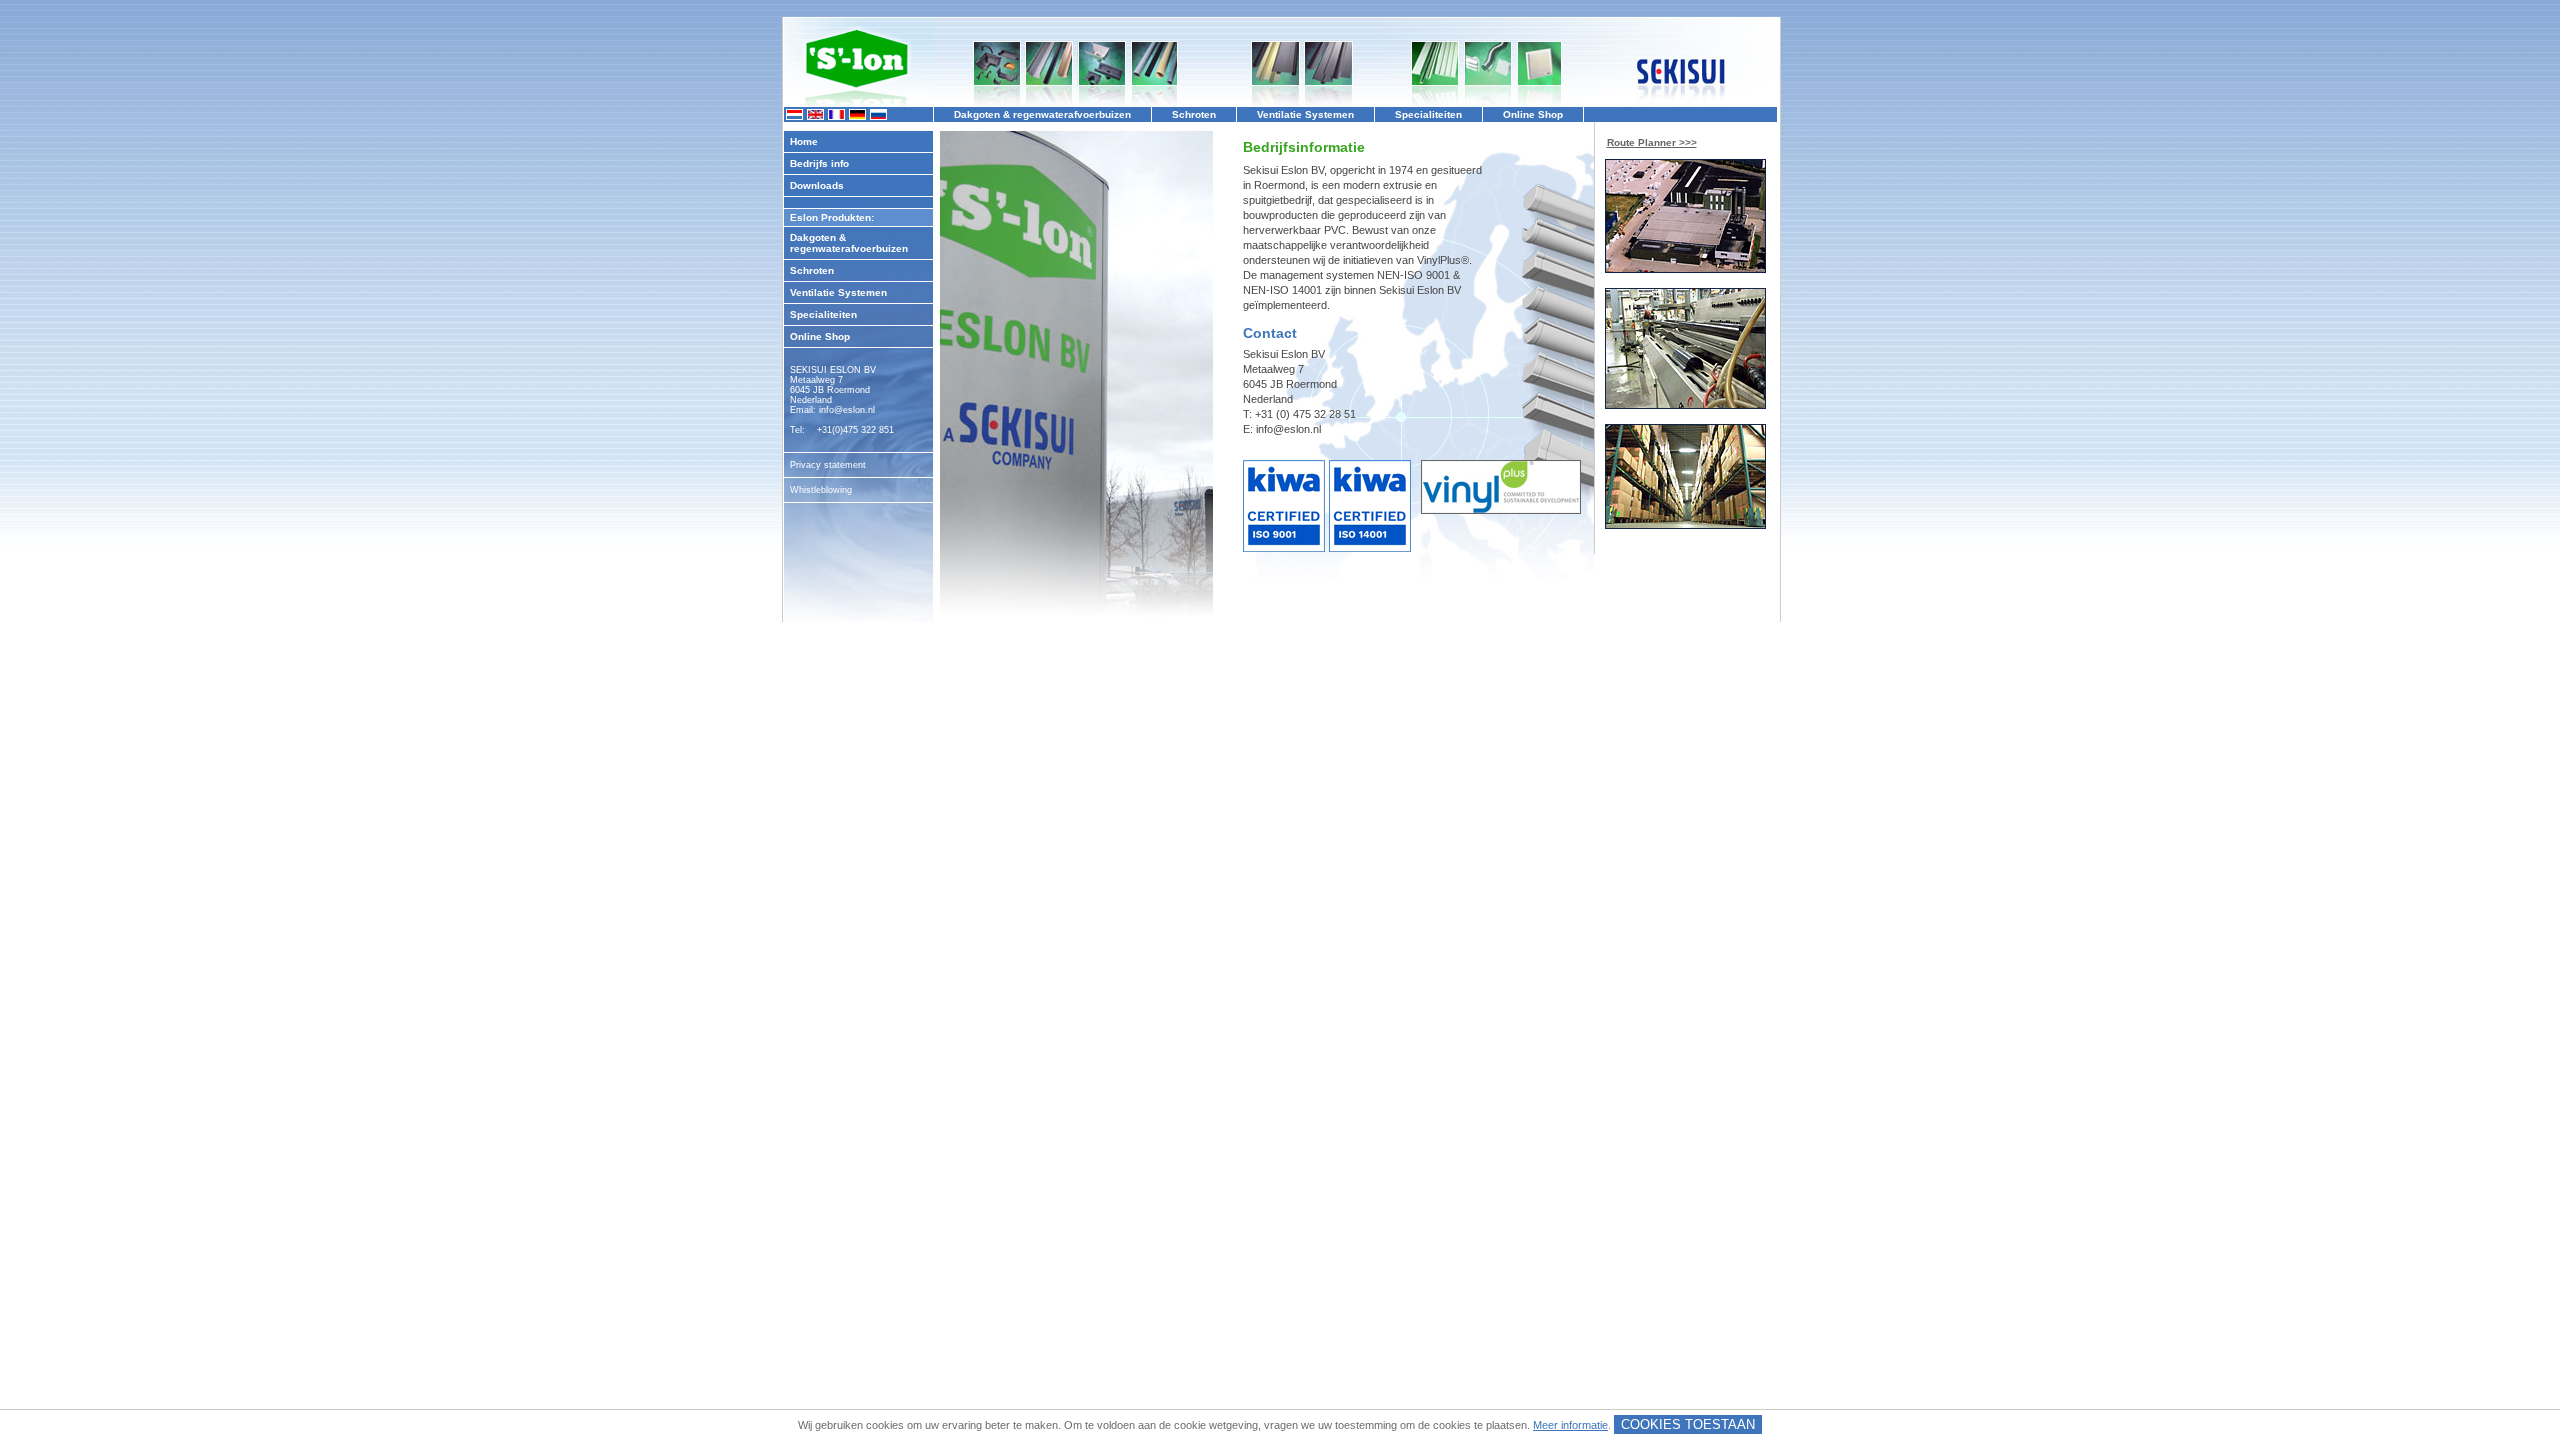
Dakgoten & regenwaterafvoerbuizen (849, 243)
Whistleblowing (821, 490)
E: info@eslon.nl (1282, 429)
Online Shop (820, 336)
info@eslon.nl (847, 410)
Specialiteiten (823, 314)
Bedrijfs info (819, 163)
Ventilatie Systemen (838, 292)
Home (804, 141)
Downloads (817, 185)
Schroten (812, 270)
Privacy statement (828, 465)
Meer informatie (1570, 1425)
